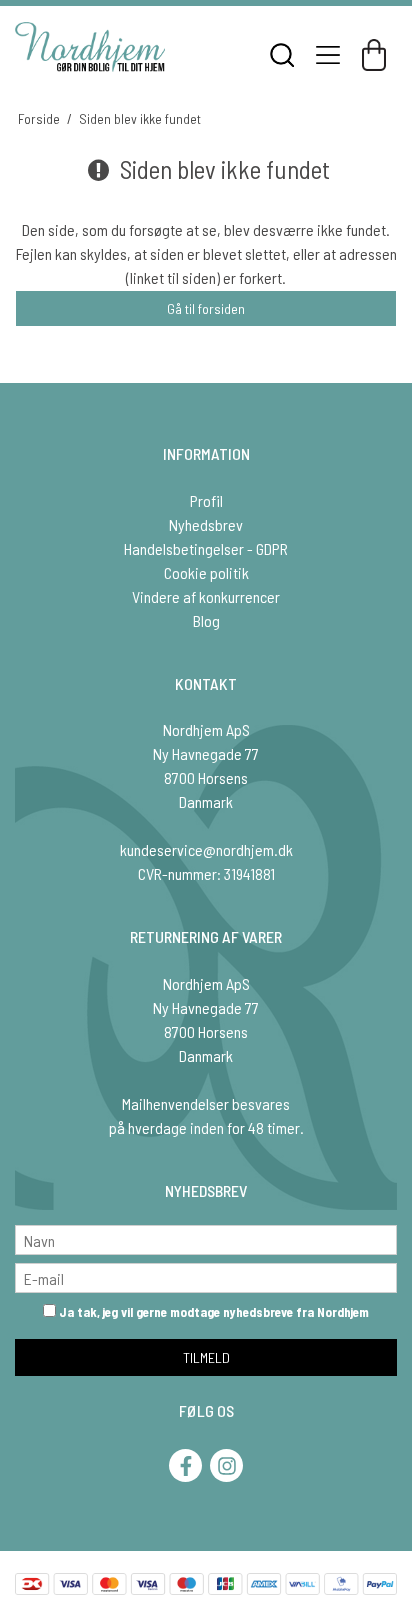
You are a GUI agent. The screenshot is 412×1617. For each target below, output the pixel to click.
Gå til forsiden (206, 308)
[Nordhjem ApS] (90, 47)
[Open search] (282, 55)
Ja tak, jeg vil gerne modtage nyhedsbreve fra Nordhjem (212, 1312)
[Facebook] (185, 1465)
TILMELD (206, 1357)
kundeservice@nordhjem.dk (206, 849)
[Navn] (206, 1237)
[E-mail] (206, 1275)
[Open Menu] (328, 55)
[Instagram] (226, 1465)
